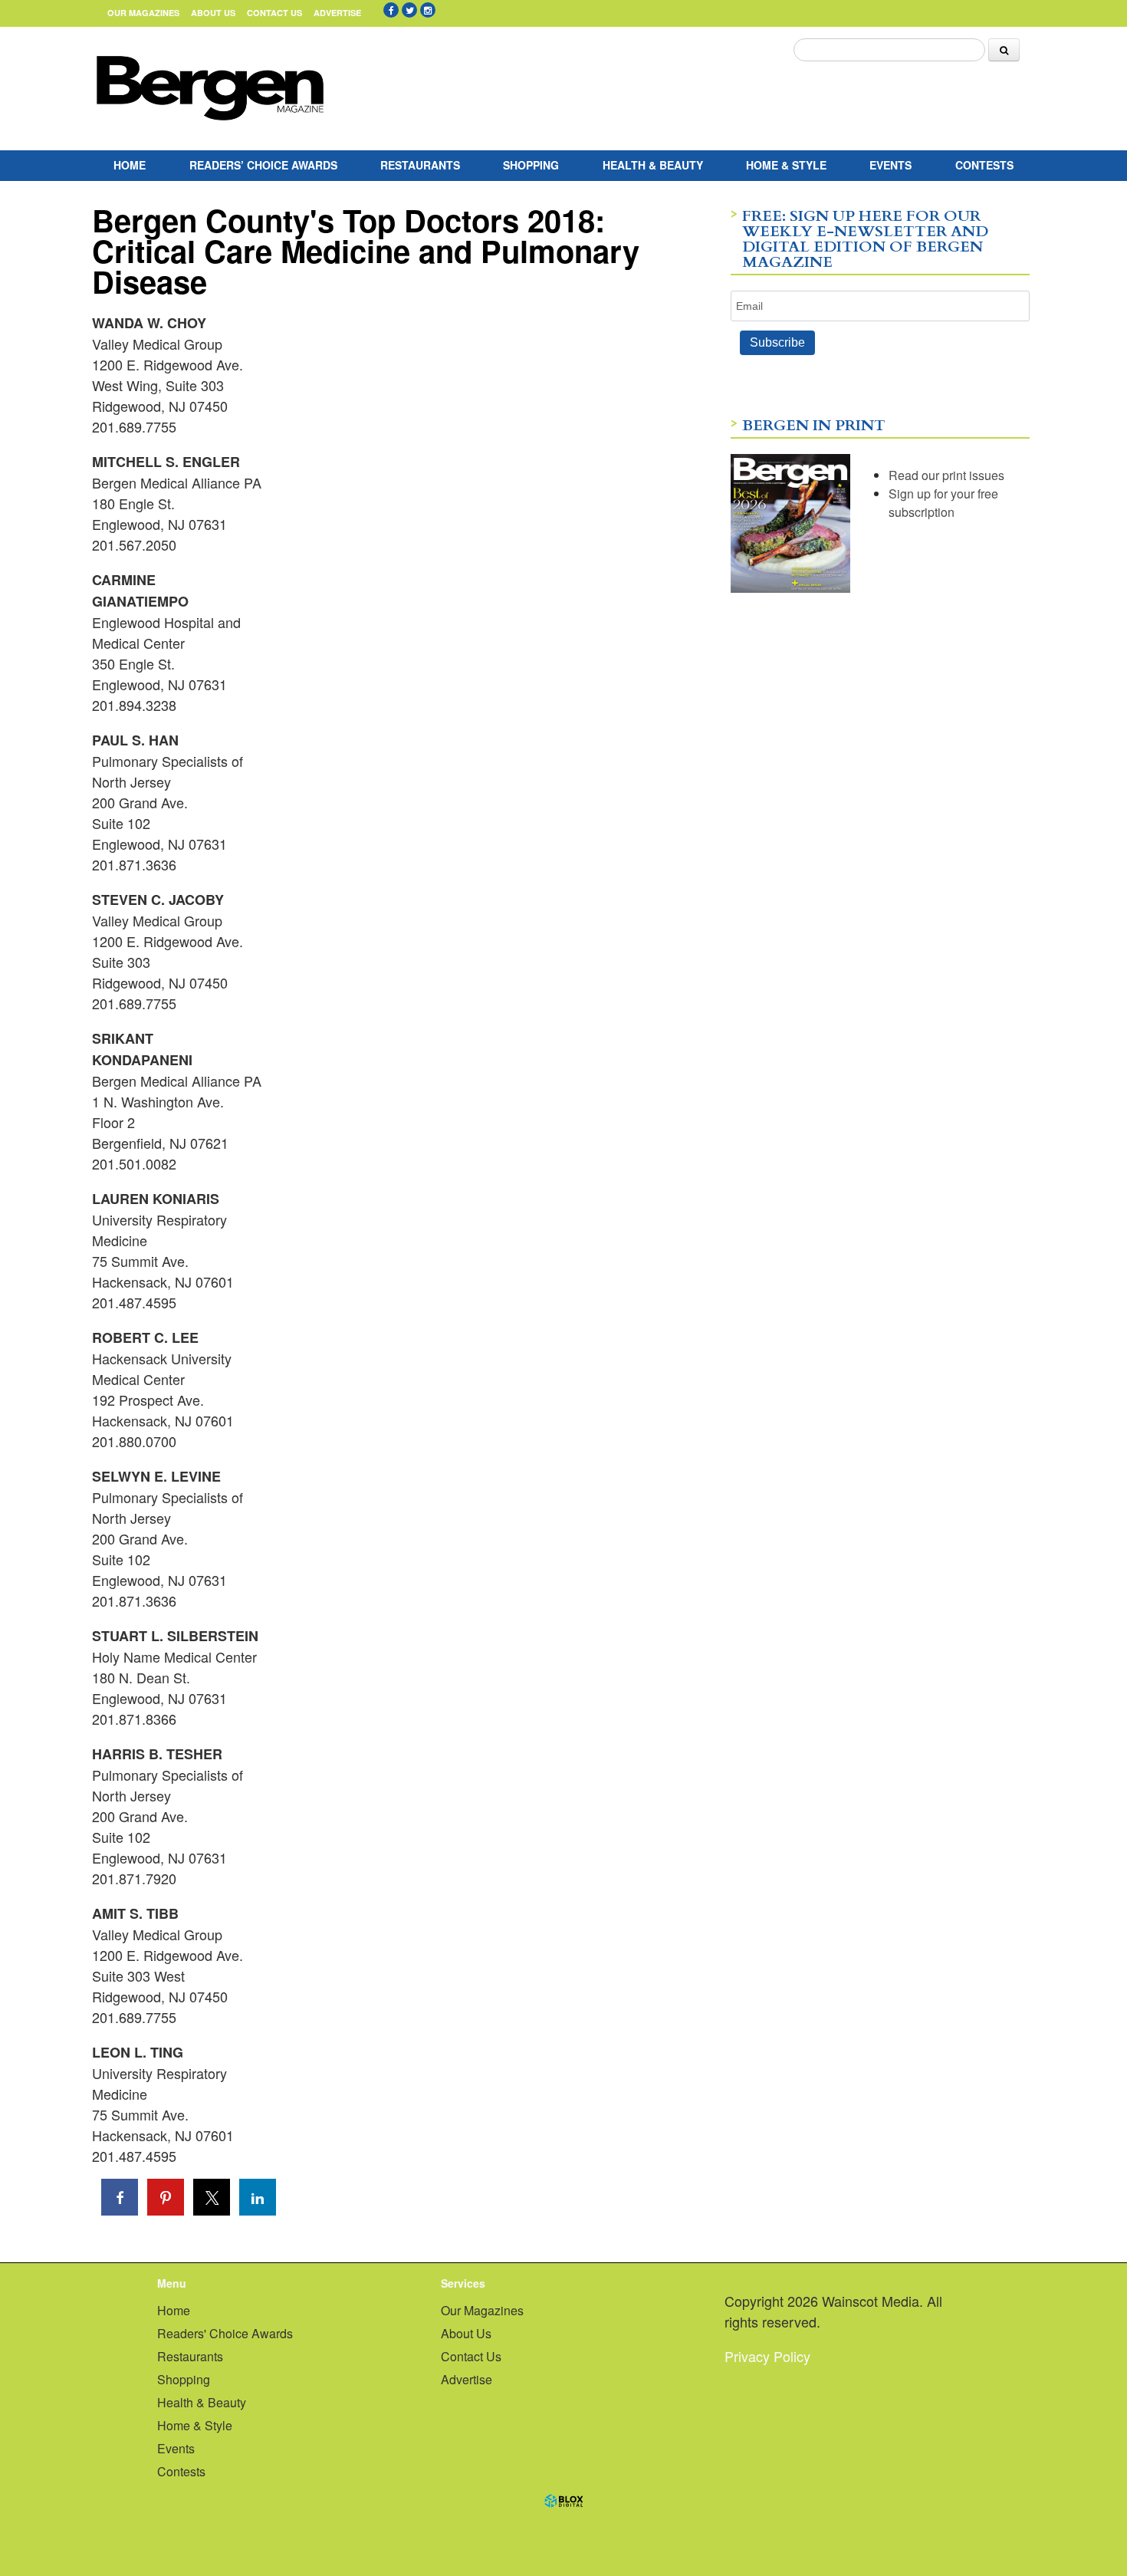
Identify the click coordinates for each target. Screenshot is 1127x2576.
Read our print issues (946, 475)
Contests (984, 165)
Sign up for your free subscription (943, 503)
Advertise (337, 13)
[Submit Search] (1004, 50)
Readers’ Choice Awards (263, 165)
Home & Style (786, 165)
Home (130, 165)
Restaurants (420, 165)
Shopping (531, 165)
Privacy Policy (767, 2356)
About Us (213, 13)
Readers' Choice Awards (225, 2333)
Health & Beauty (653, 165)
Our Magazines (143, 13)
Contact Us (274, 13)
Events (890, 165)
